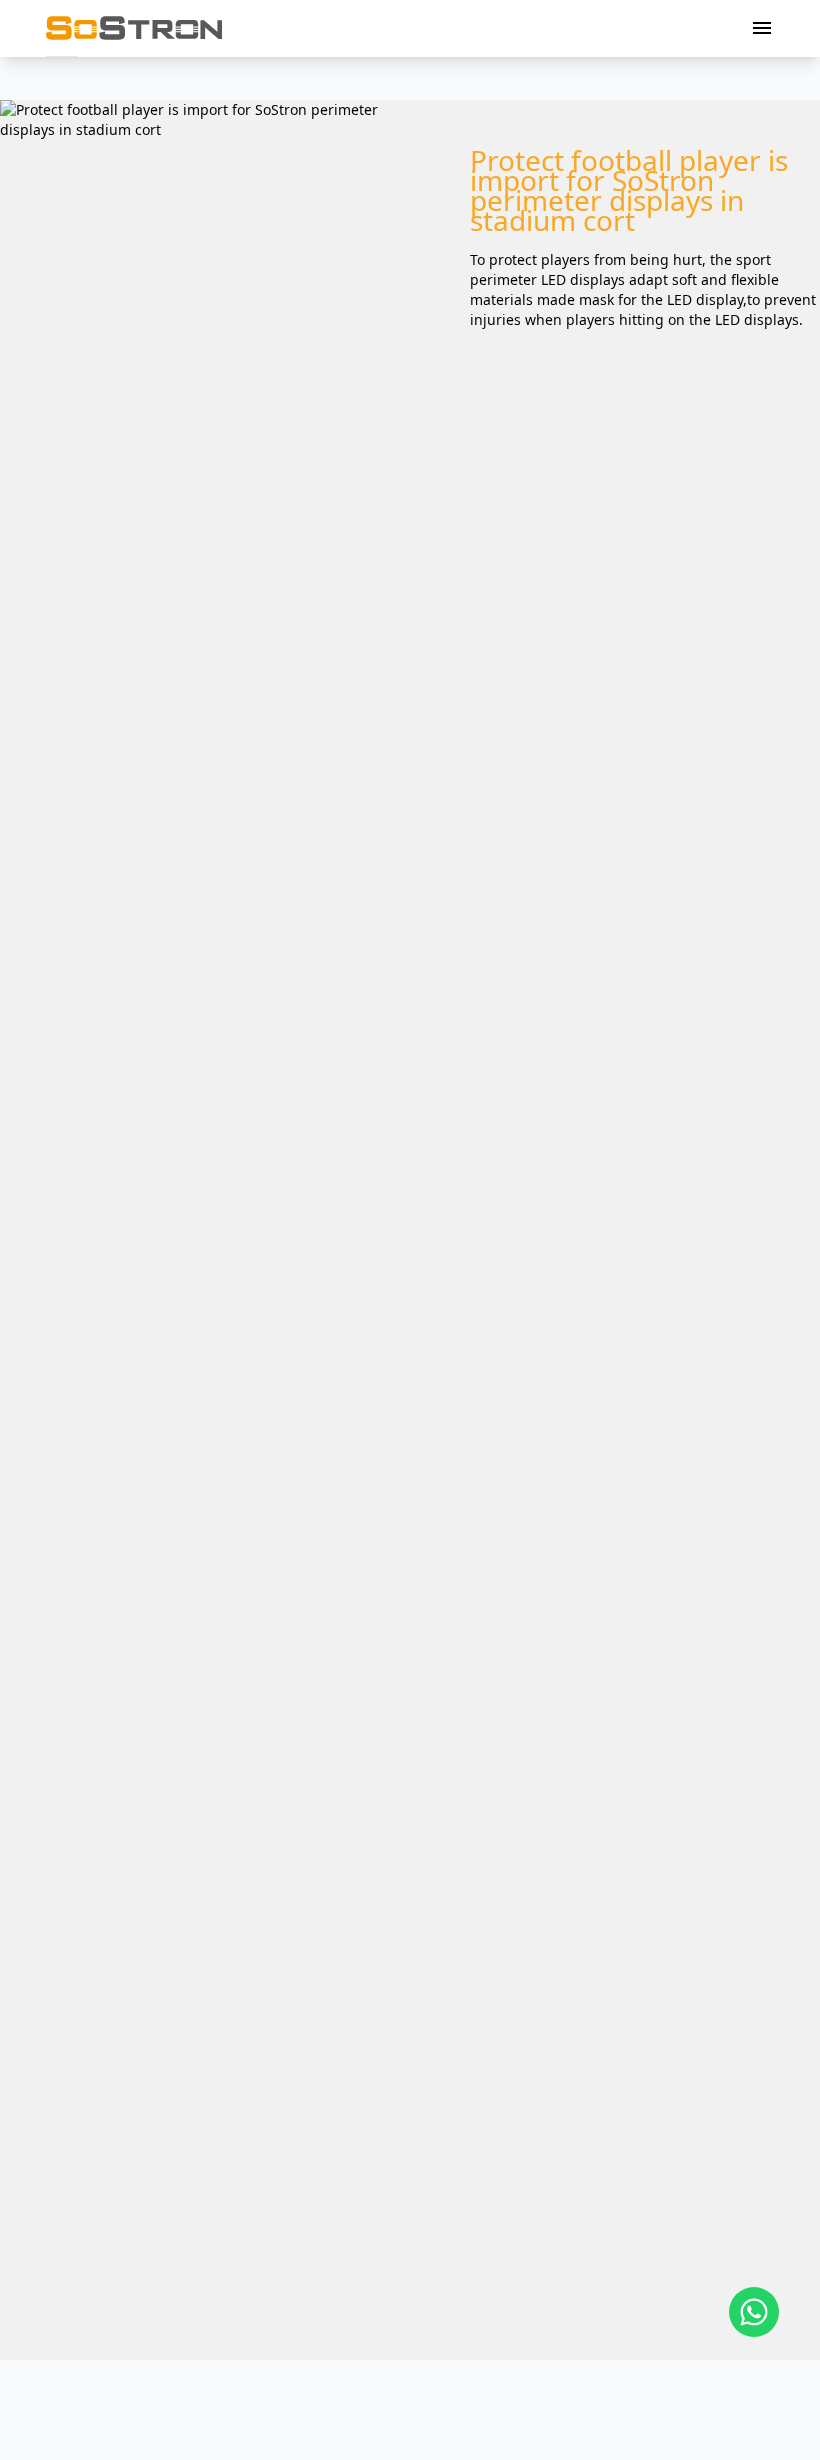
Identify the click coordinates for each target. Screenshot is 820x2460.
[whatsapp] (754, 2312)
